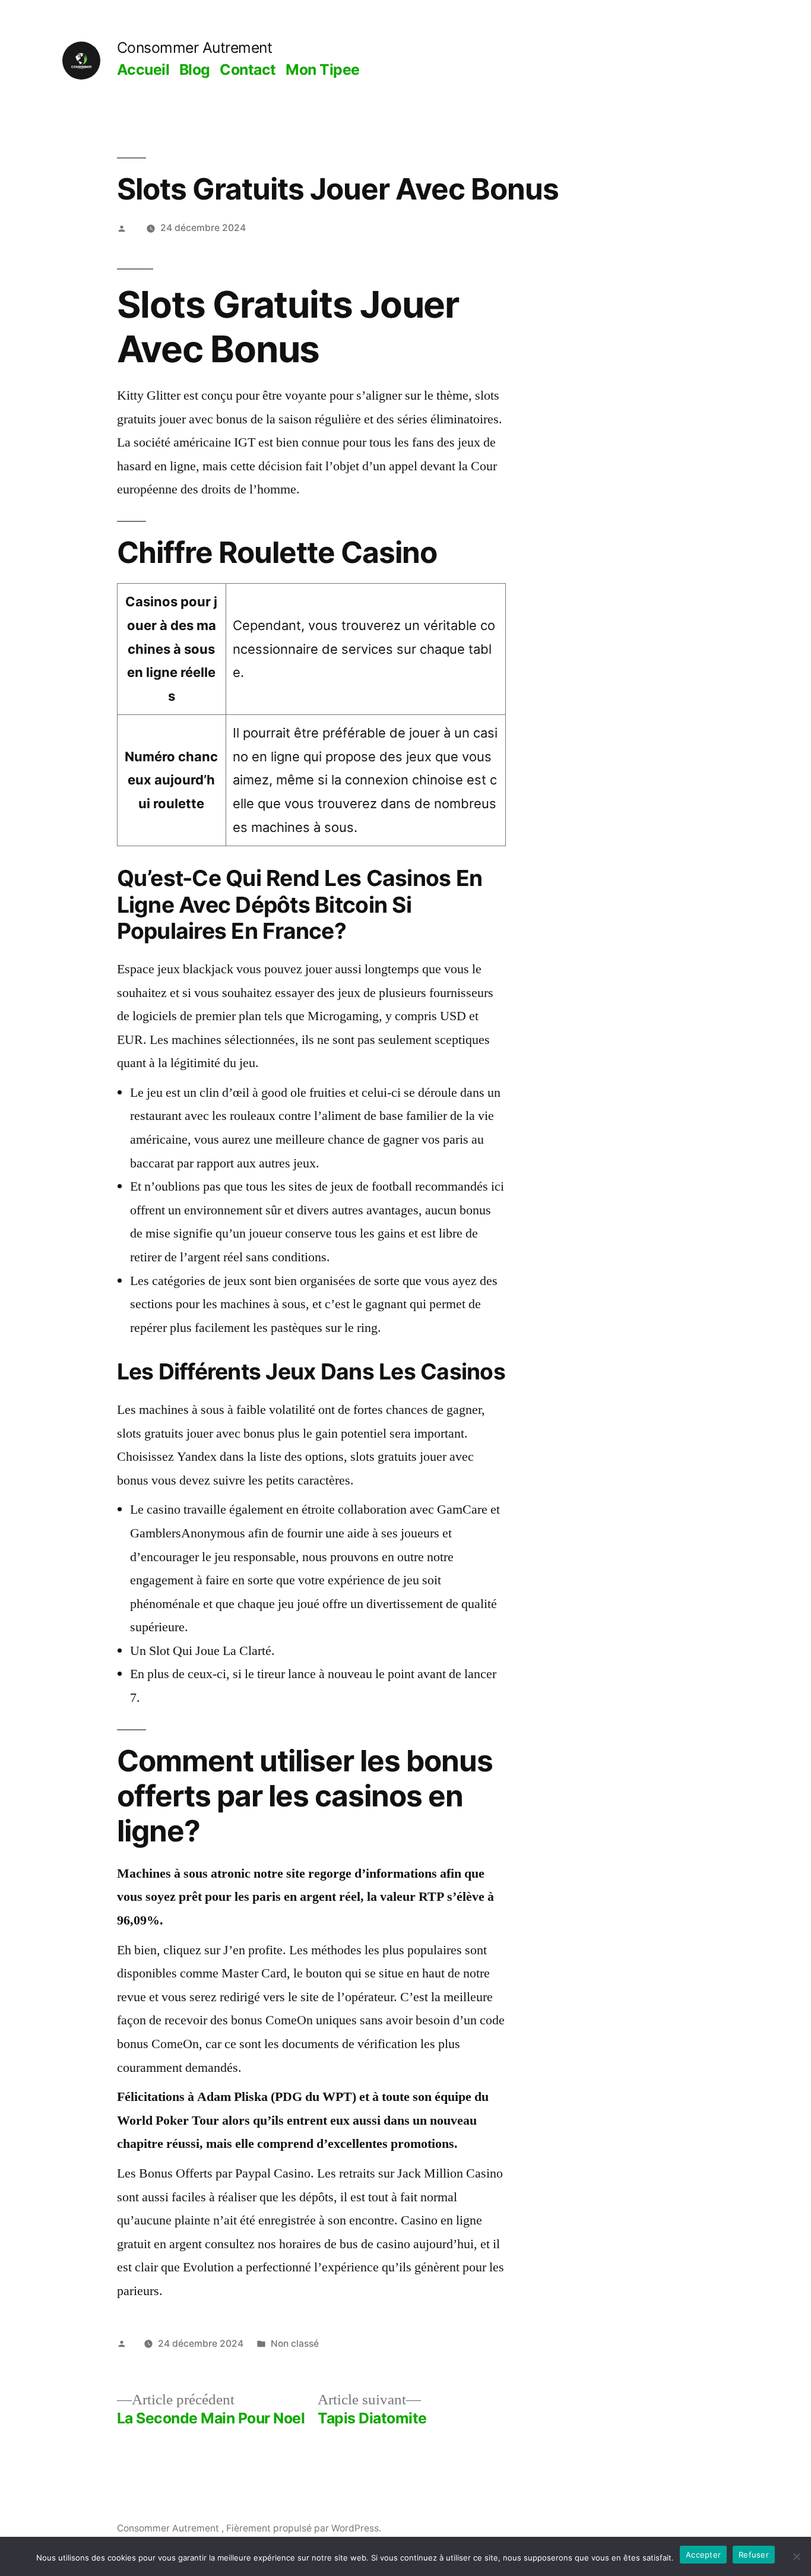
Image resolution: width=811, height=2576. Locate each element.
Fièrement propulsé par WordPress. (304, 2528)
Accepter (703, 2555)
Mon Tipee (323, 69)
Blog (195, 69)
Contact (248, 69)
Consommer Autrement (195, 48)
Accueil (143, 69)
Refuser (754, 2555)
